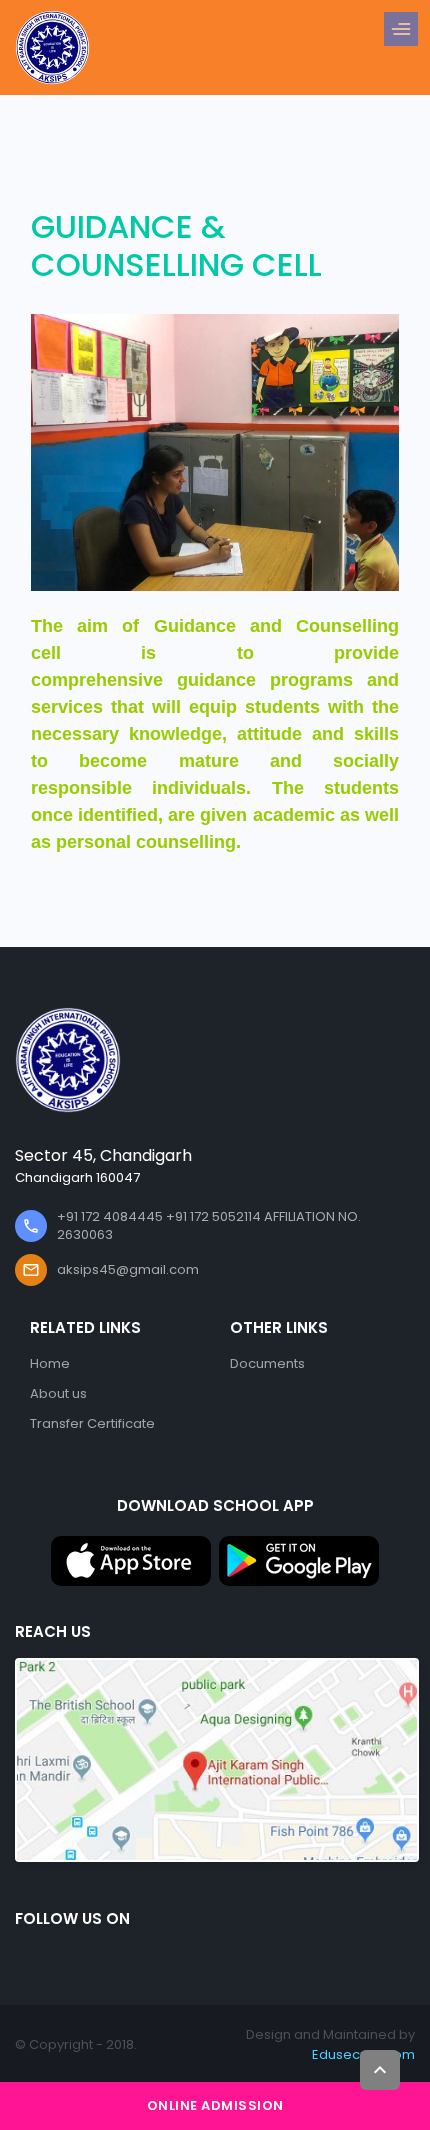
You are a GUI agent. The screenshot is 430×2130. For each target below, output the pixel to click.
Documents (267, 1363)
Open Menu (406, 30)
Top (380, 2070)
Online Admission (215, 2105)
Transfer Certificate (92, 1423)
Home (50, 1363)
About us (58, 1393)
